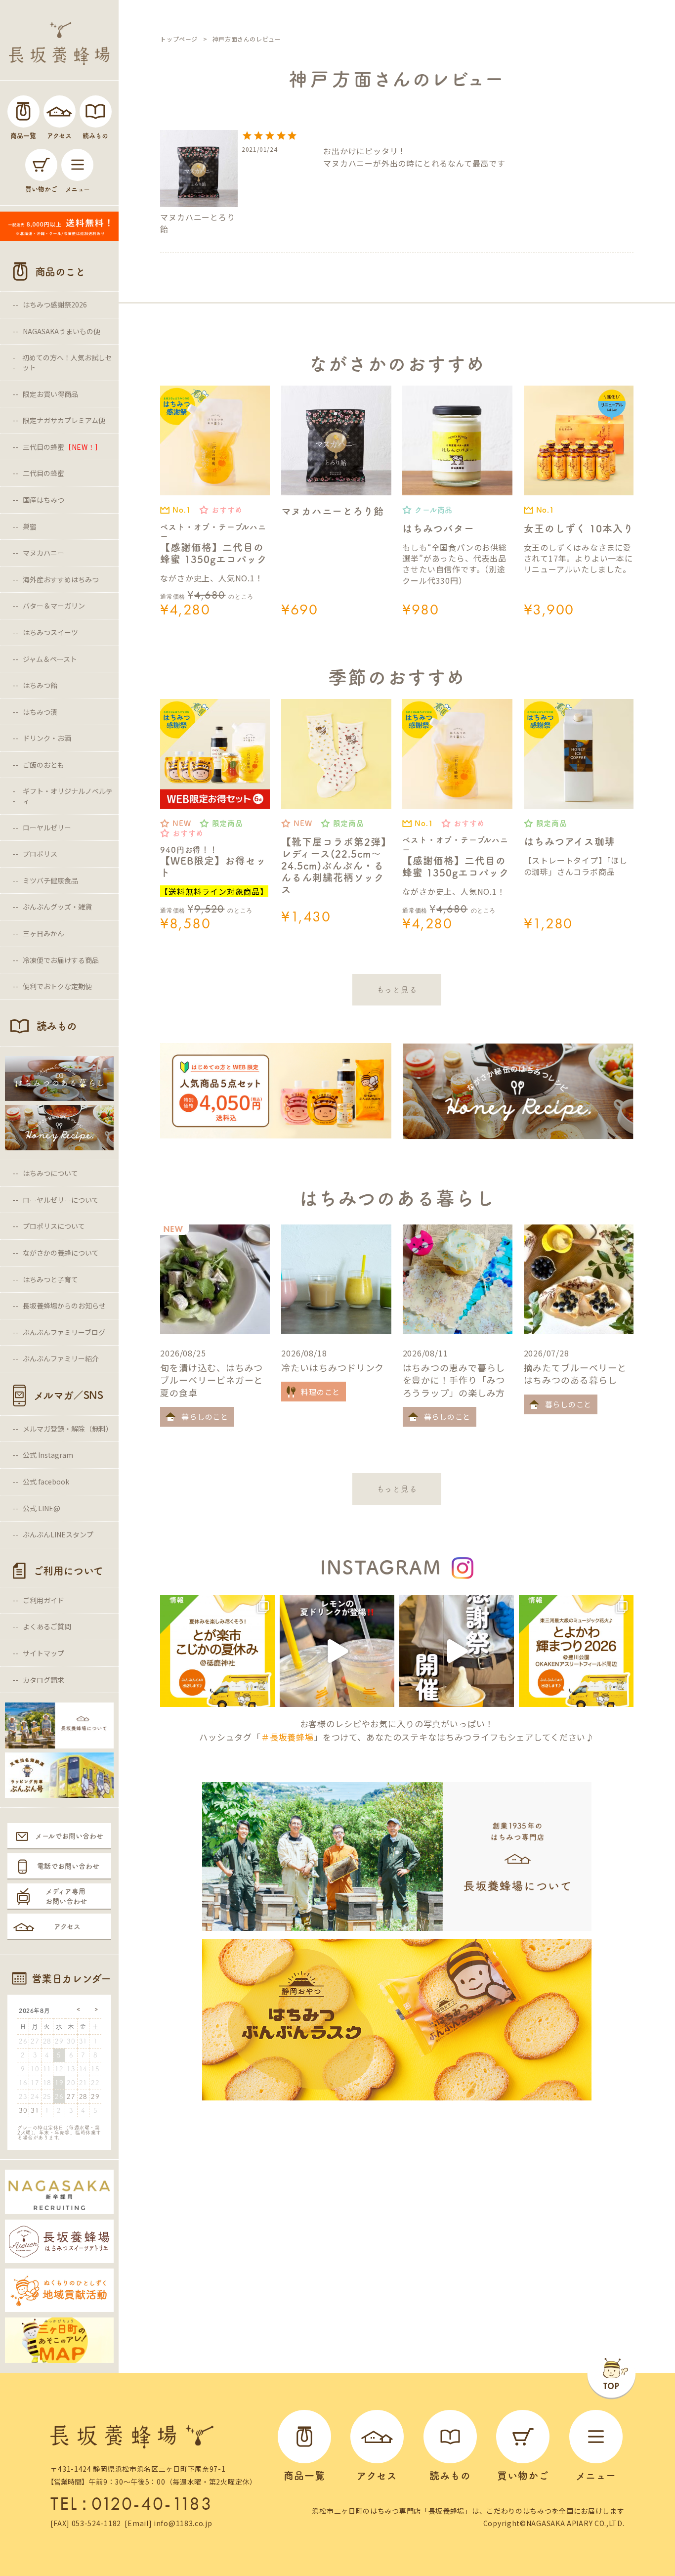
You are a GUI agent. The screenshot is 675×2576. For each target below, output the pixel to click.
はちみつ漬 (40, 712)
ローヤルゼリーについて (61, 1200)
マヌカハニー (43, 553)
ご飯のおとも (43, 765)
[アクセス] (60, 111)
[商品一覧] (23, 111)
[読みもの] (96, 111)
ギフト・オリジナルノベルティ (68, 796)
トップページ (179, 39)
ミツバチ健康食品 (50, 880)
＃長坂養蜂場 (287, 1737)
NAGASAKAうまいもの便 (62, 331)
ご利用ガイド (43, 1600)
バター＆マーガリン (54, 606)
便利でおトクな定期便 (57, 986)
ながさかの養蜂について (61, 1253)
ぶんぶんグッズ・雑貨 (57, 907)
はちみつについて (50, 1173)
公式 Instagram (48, 1455)
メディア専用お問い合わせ (66, 1896)
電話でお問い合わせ (68, 1866)
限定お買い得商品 (50, 394)
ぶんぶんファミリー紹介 (61, 1358)
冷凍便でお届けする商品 (61, 960)
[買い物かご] (41, 165)
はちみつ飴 (40, 685)
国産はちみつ (43, 500)
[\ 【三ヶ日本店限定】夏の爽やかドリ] (337, 1651)
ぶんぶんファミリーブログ (64, 1332)
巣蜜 (30, 526)
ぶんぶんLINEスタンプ (58, 1534)
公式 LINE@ (42, 1508)
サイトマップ (43, 1653)
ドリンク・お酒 (47, 738)
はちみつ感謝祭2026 (55, 305)
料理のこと (320, 1392)
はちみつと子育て (50, 1279)
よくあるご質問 (47, 1626)
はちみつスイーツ (50, 632)
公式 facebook (46, 1482)
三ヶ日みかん (43, 933)
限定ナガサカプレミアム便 (64, 420)
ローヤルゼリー (47, 828)
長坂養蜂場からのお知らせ (64, 1306)
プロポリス (40, 854)
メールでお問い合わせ (69, 1836)
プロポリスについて (54, 1226)
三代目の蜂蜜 (63, 447)
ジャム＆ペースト (50, 659)
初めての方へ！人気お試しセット (67, 362)
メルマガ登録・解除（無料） (68, 1429)
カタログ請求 (43, 1680)
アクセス (67, 1926)
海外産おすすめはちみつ (61, 579)
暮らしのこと (205, 1417)
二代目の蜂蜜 (43, 473)
